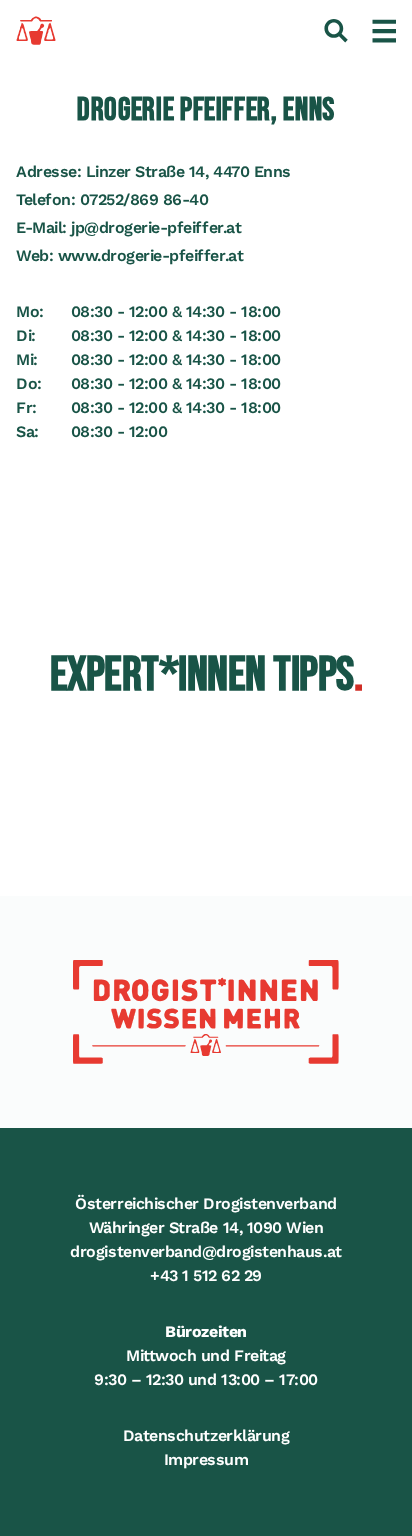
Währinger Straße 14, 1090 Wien (206, 1227)
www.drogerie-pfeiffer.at (150, 255)
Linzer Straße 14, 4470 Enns (188, 171)
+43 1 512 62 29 (206, 1275)
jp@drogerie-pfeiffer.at (156, 227)
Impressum (206, 1459)
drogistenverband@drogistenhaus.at (205, 1251)
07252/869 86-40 (144, 199)
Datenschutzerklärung (206, 1435)
